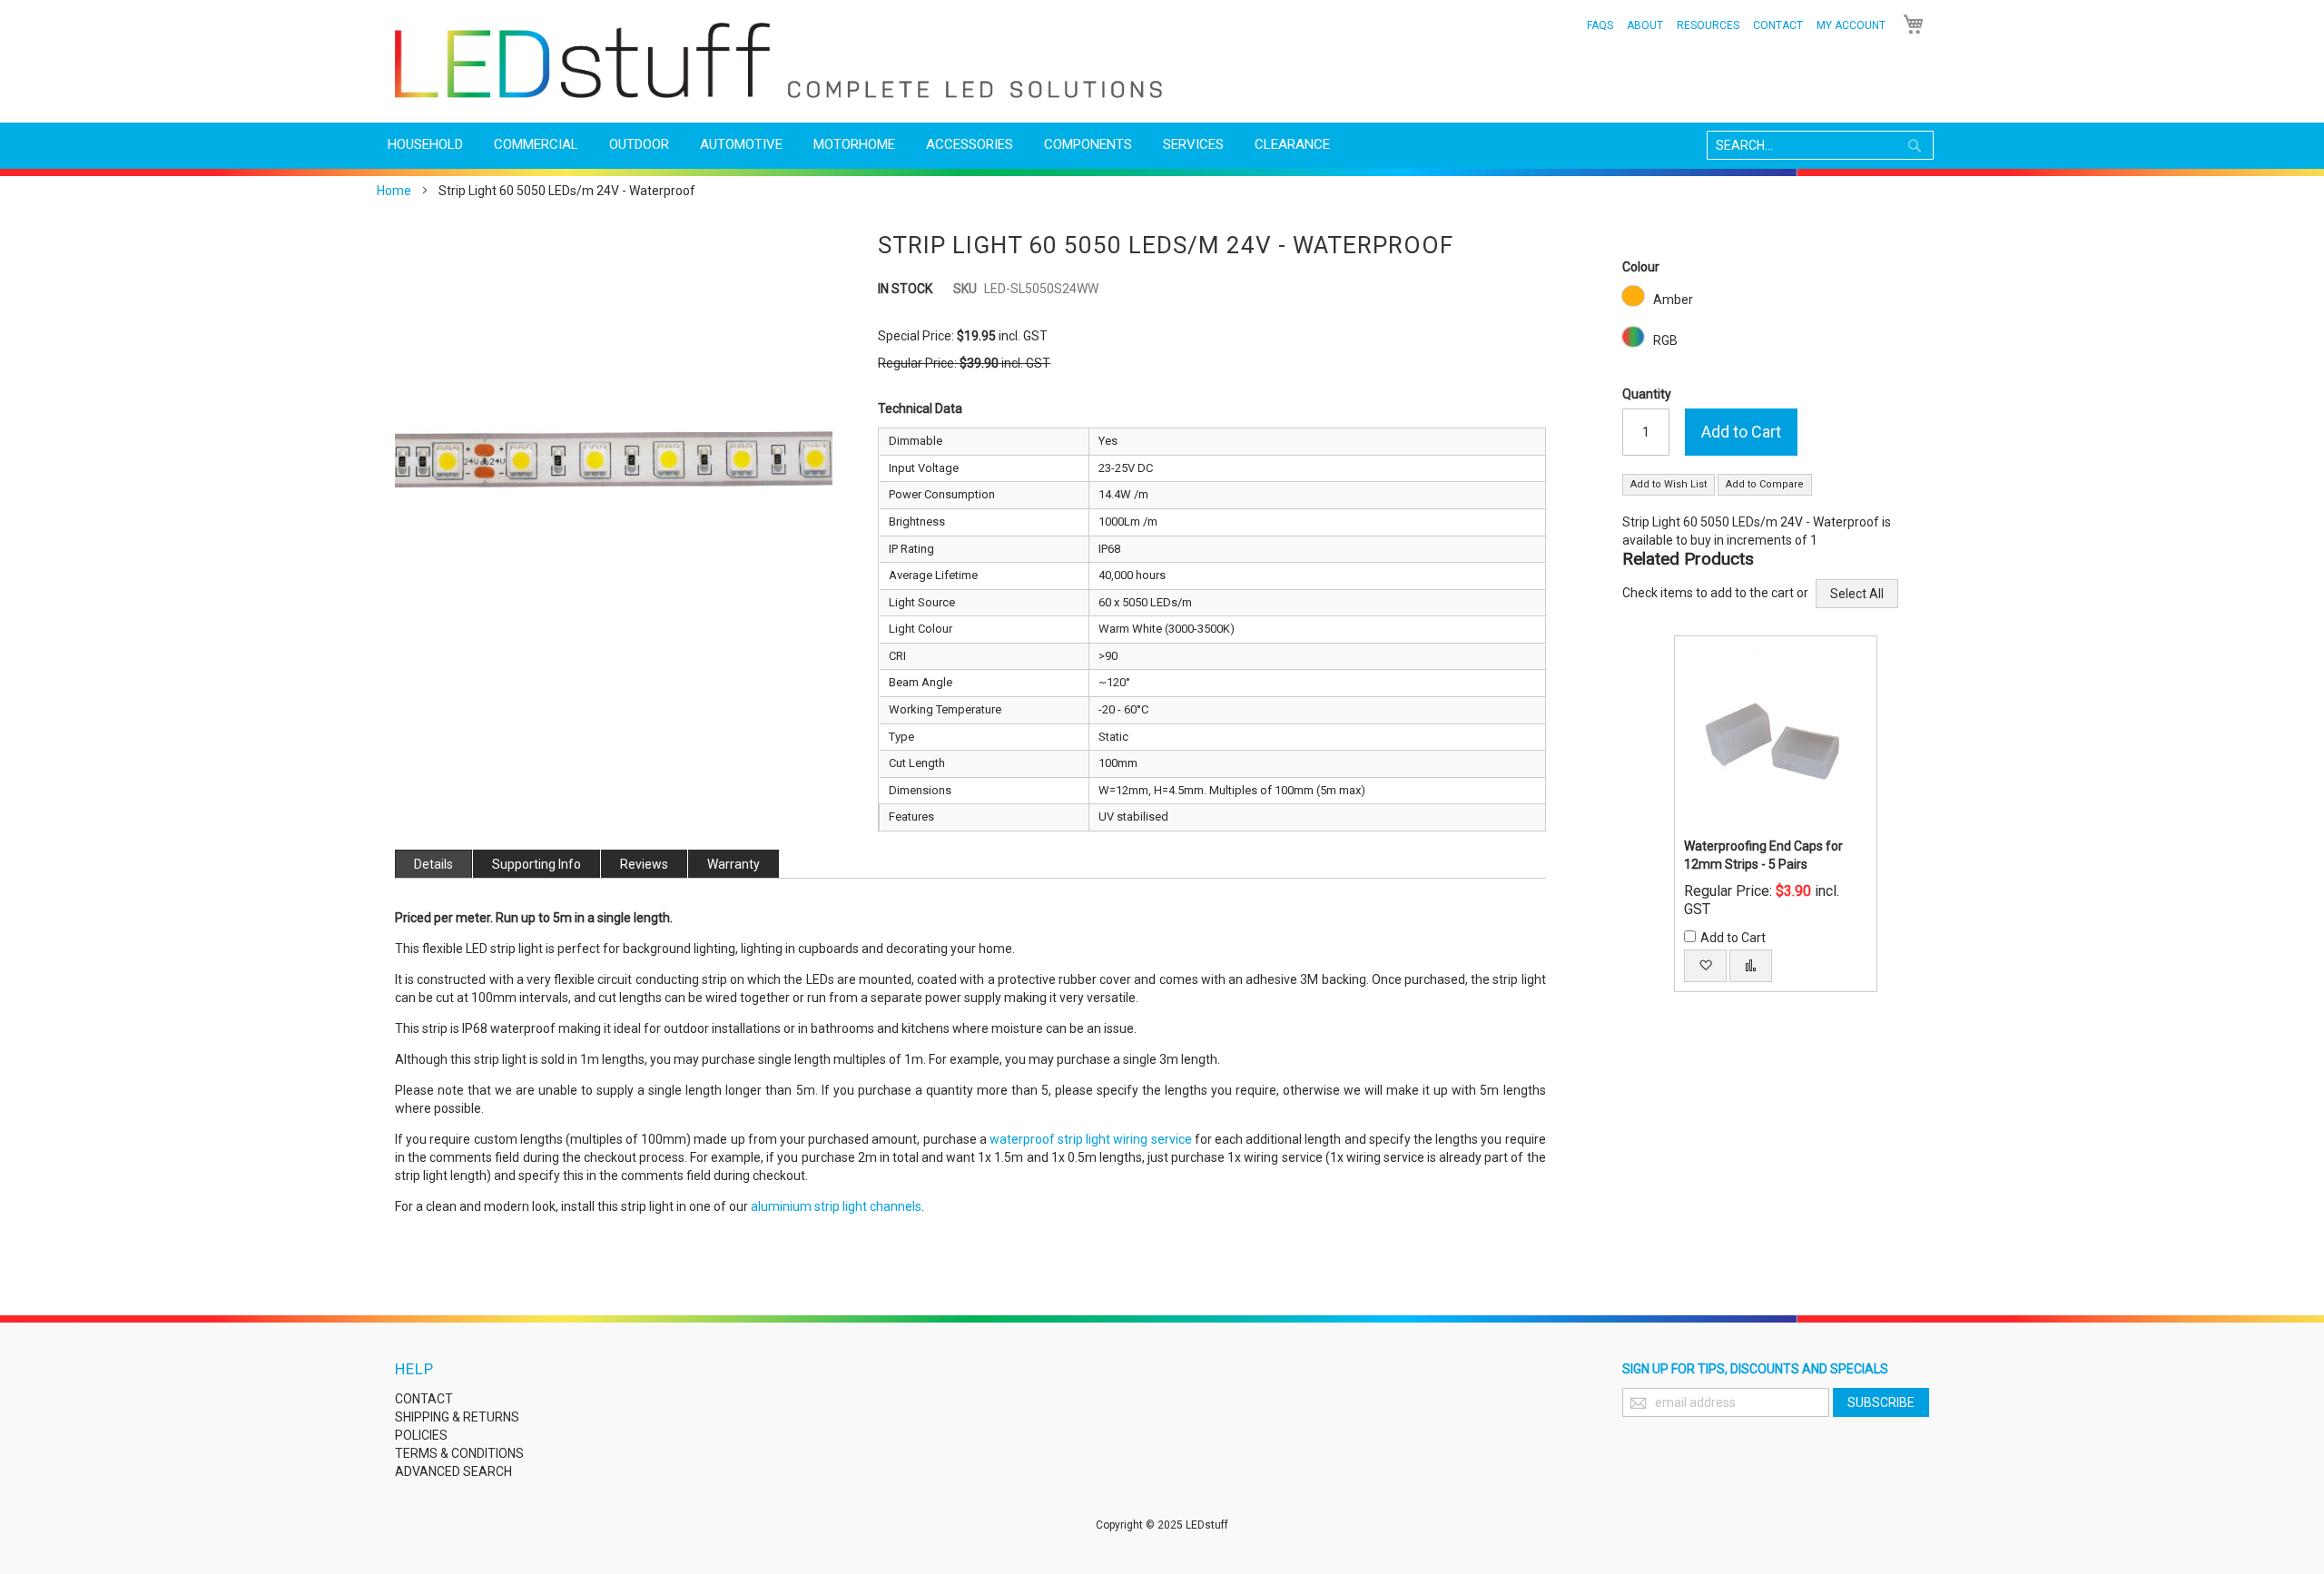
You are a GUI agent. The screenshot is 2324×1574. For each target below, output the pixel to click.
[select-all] (1857, 594)
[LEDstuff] (778, 60)
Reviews (644, 864)
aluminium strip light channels (836, 1206)
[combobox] (1820, 145)
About (1645, 25)
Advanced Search (453, 1471)
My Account (1851, 25)
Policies (421, 1435)
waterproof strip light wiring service (1091, 1139)
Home (394, 191)
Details (433, 864)
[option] (1633, 296)
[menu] (1162, 145)
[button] (1705, 966)
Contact (1778, 25)
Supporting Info (537, 864)
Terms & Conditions (459, 1453)
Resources (1708, 25)
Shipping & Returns (457, 1417)
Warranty (734, 864)
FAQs (1600, 25)
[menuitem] (425, 145)
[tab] (433, 864)
